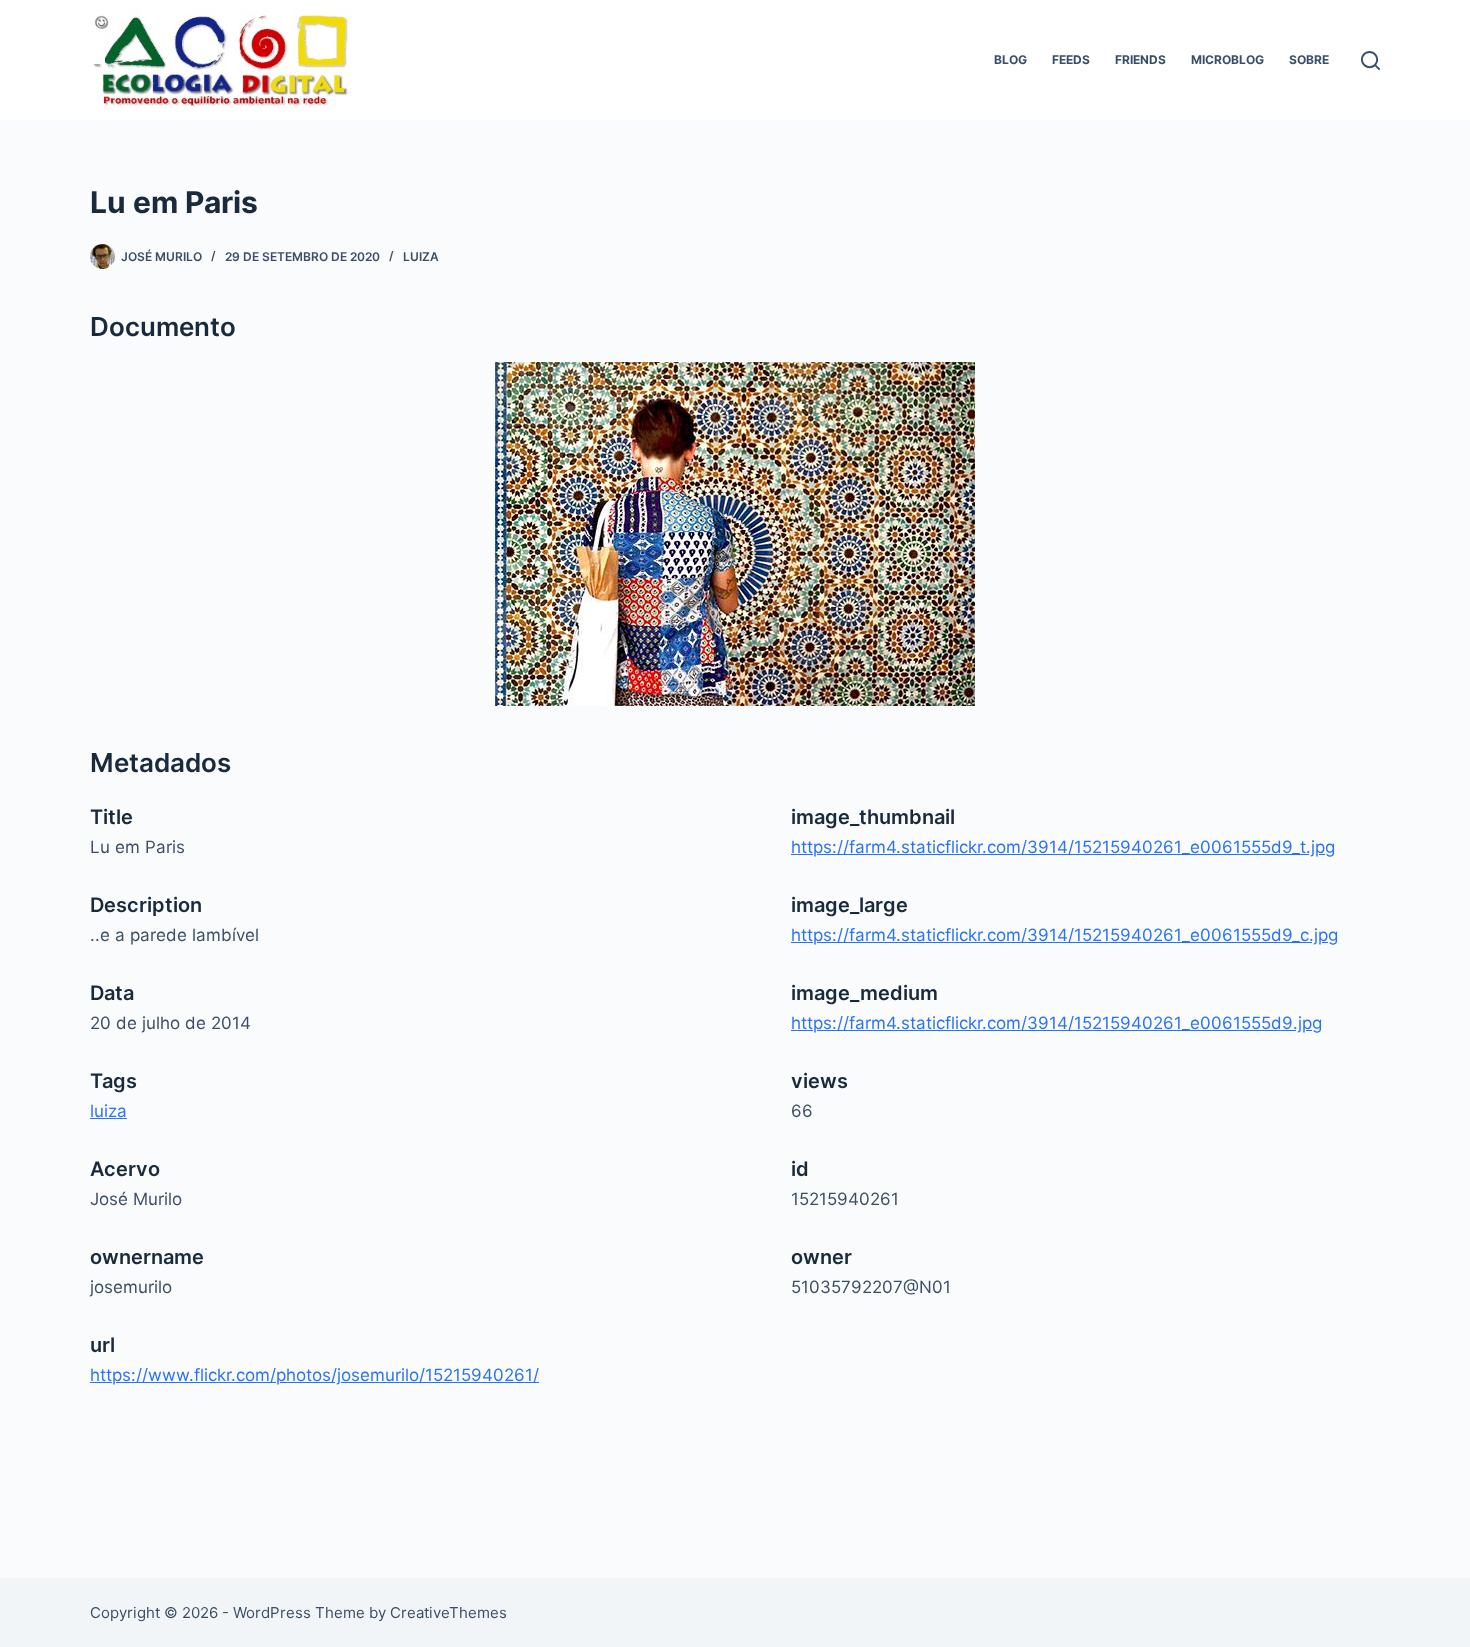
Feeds (1071, 59)
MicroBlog (1227, 59)
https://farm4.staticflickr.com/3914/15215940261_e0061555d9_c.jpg (1064, 935)
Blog (1010, 59)
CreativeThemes (448, 1612)
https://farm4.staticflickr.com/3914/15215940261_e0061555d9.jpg (1056, 1023)
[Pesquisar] (1370, 60)
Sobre (1309, 59)
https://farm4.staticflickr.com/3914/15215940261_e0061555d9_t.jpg (1063, 847)
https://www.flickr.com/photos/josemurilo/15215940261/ (314, 1375)
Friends (1140, 59)
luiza (421, 256)
